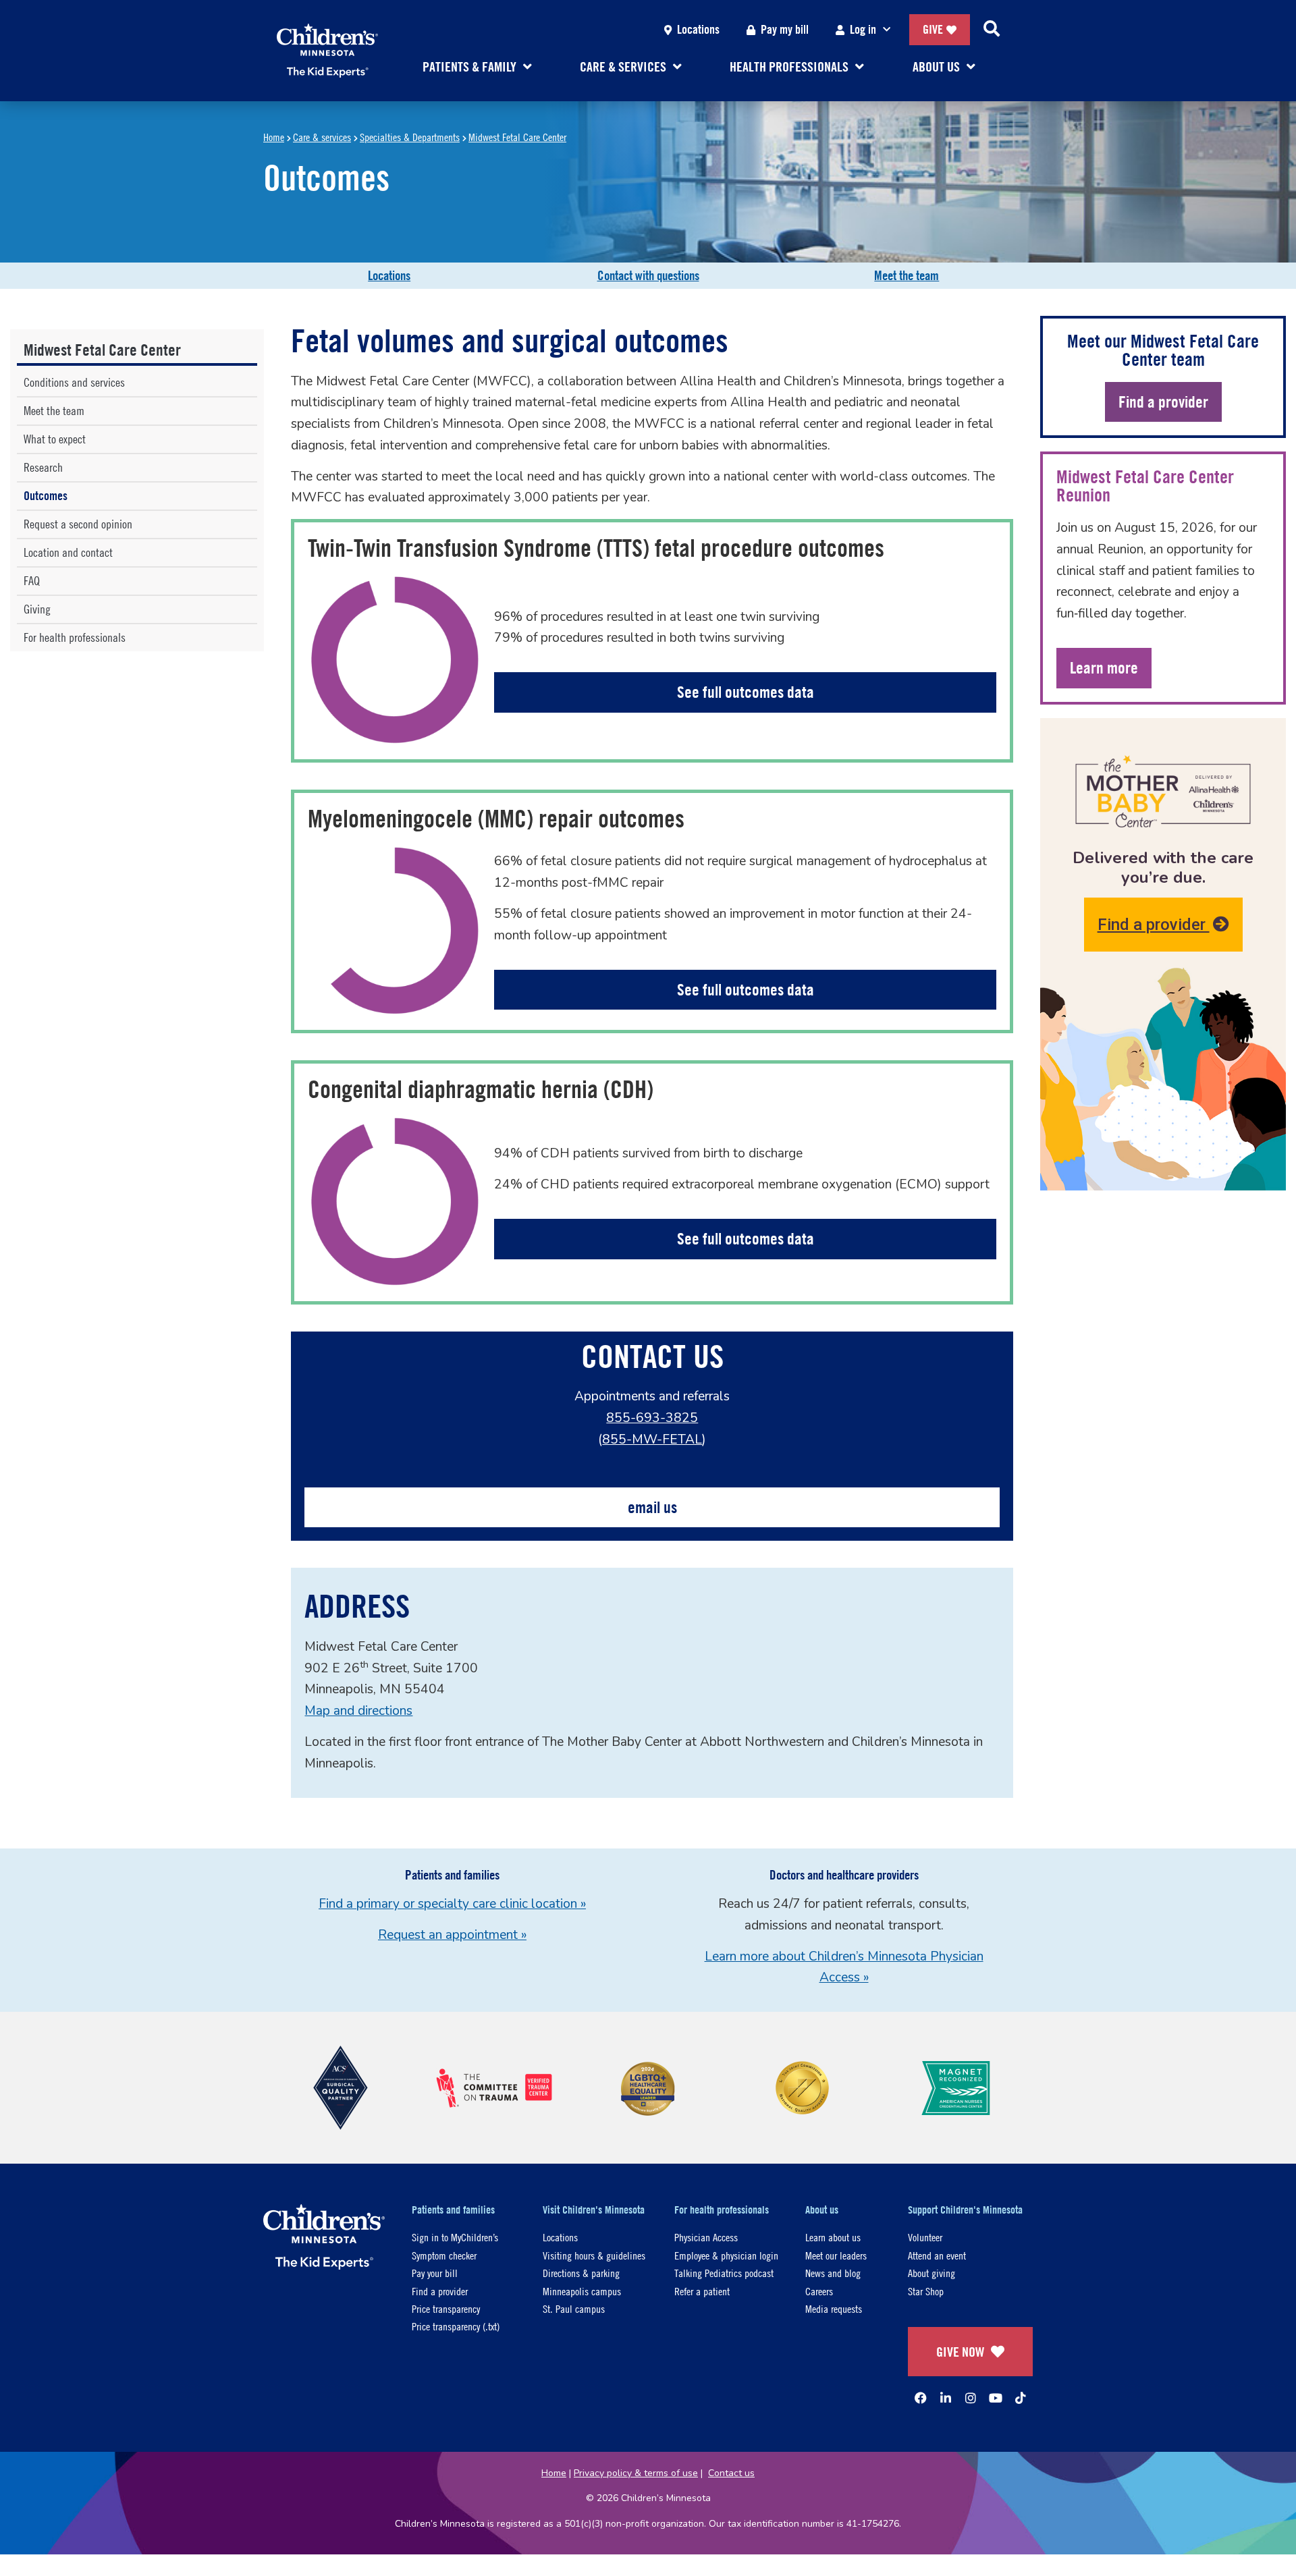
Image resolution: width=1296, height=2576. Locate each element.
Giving (37, 609)
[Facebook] (921, 2398)
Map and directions (358, 1711)
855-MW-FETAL (652, 1440)
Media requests (834, 2308)
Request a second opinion (78, 524)
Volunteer (925, 2237)
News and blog (833, 2273)
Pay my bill (785, 29)
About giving (932, 2273)
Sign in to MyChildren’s (455, 2237)
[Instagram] (971, 2398)
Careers (819, 2291)
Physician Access (706, 2237)
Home (274, 137)
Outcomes (46, 496)
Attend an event (937, 2255)
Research (43, 467)
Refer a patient (702, 2291)
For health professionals (75, 637)
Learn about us (833, 2237)
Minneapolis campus (582, 2291)
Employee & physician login (726, 2255)
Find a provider (1154, 925)
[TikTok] (1021, 2398)
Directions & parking (581, 2273)
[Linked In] (946, 2398)
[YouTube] (996, 2398)
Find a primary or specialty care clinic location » (452, 1904)
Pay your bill (435, 2273)
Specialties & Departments (410, 137)
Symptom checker (444, 2255)
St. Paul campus (574, 2308)
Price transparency (446, 2308)
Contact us (731, 2473)
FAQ (32, 581)
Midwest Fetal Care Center (517, 137)
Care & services (322, 137)
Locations (698, 29)
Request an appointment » (452, 1935)
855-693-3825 (652, 1418)
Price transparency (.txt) (456, 2326)
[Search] (992, 30)
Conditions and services (74, 382)
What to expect (55, 439)
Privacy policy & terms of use (636, 2473)
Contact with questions (648, 275)
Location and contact (68, 552)
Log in (863, 29)
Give (933, 29)
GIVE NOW (960, 2352)
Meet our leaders (836, 2255)
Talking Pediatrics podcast (724, 2273)
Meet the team (907, 275)
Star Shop (926, 2291)
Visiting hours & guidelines (594, 2255)
